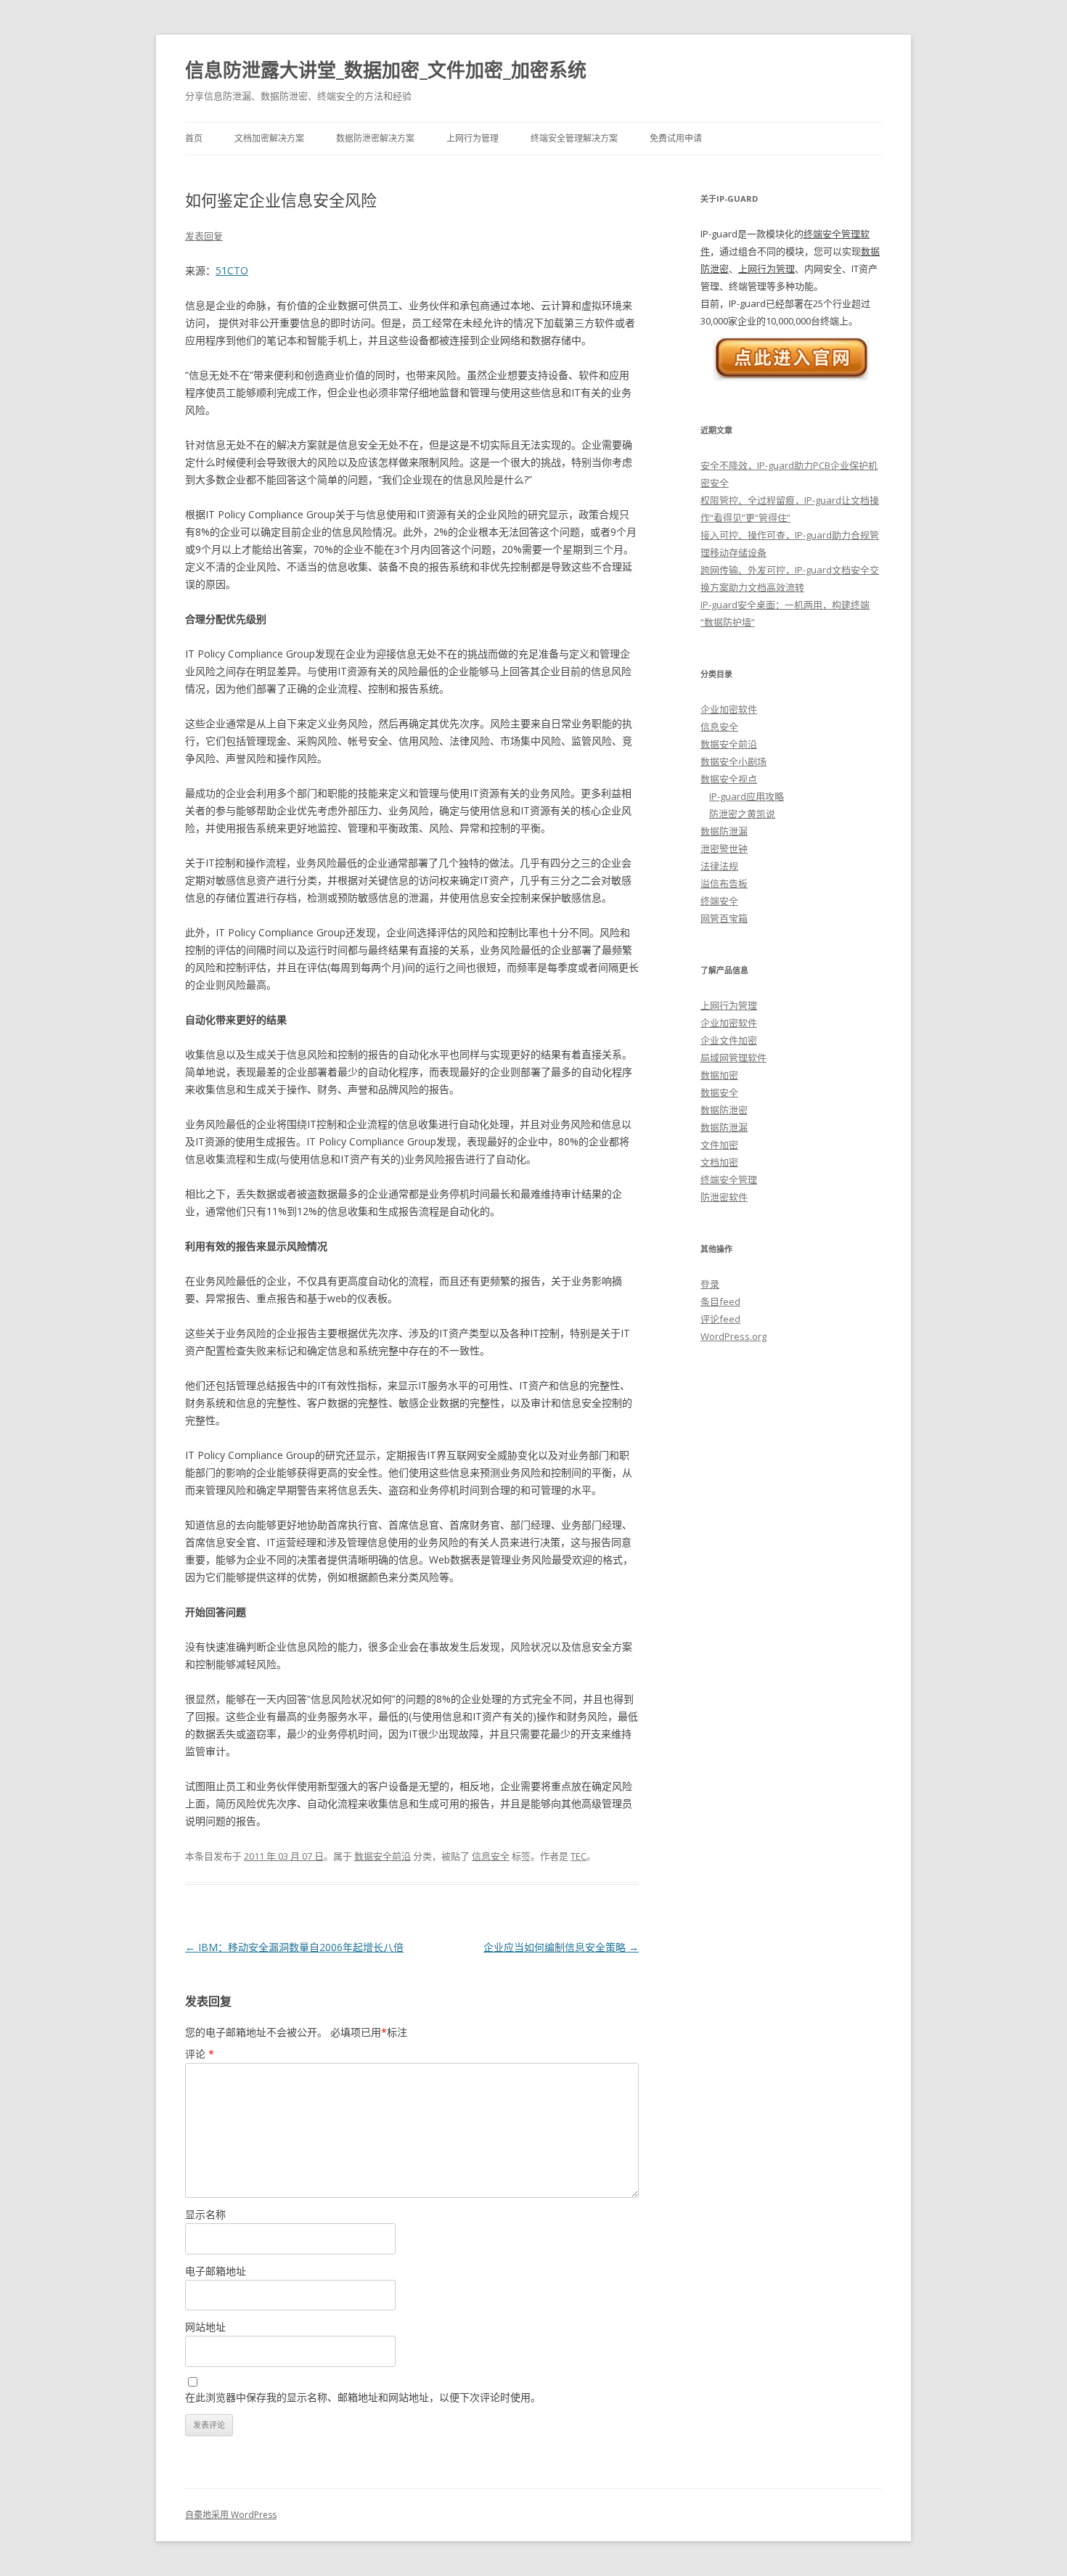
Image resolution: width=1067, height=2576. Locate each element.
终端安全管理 (729, 1179)
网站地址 (205, 2327)
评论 (200, 2054)
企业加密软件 (729, 709)
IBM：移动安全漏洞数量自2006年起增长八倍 (294, 1947)
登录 (710, 1284)
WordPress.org (733, 1336)
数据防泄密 (724, 1110)
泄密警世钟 (724, 849)
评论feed (720, 1319)
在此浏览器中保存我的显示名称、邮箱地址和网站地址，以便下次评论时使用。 (363, 2397)
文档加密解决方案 (269, 138)
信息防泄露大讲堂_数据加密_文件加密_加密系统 (386, 70)
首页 (194, 138)
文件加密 (719, 1145)
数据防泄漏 (724, 831)
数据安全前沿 (383, 1856)
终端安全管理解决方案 (574, 138)
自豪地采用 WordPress (231, 2515)
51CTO (232, 270)
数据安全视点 (729, 779)
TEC (579, 1856)
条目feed (720, 1301)
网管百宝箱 (724, 918)
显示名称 (205, 2214)
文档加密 (719, 1162)
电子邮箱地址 (216, 2271)
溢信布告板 (724, 883)
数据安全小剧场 (733, 761)
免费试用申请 (676, 138)
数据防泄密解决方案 (375, 138)
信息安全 (491, 1856)
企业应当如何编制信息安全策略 (561, 1947)
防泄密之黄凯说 (742, 814)
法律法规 (719, 866)
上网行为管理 (473, 138)
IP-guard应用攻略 (747, 796)
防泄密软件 (724, 1197)
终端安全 (719, 901)
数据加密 (719, 1075)
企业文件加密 (729, 1040)
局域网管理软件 (733, 1058)
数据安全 (719, 1092)
